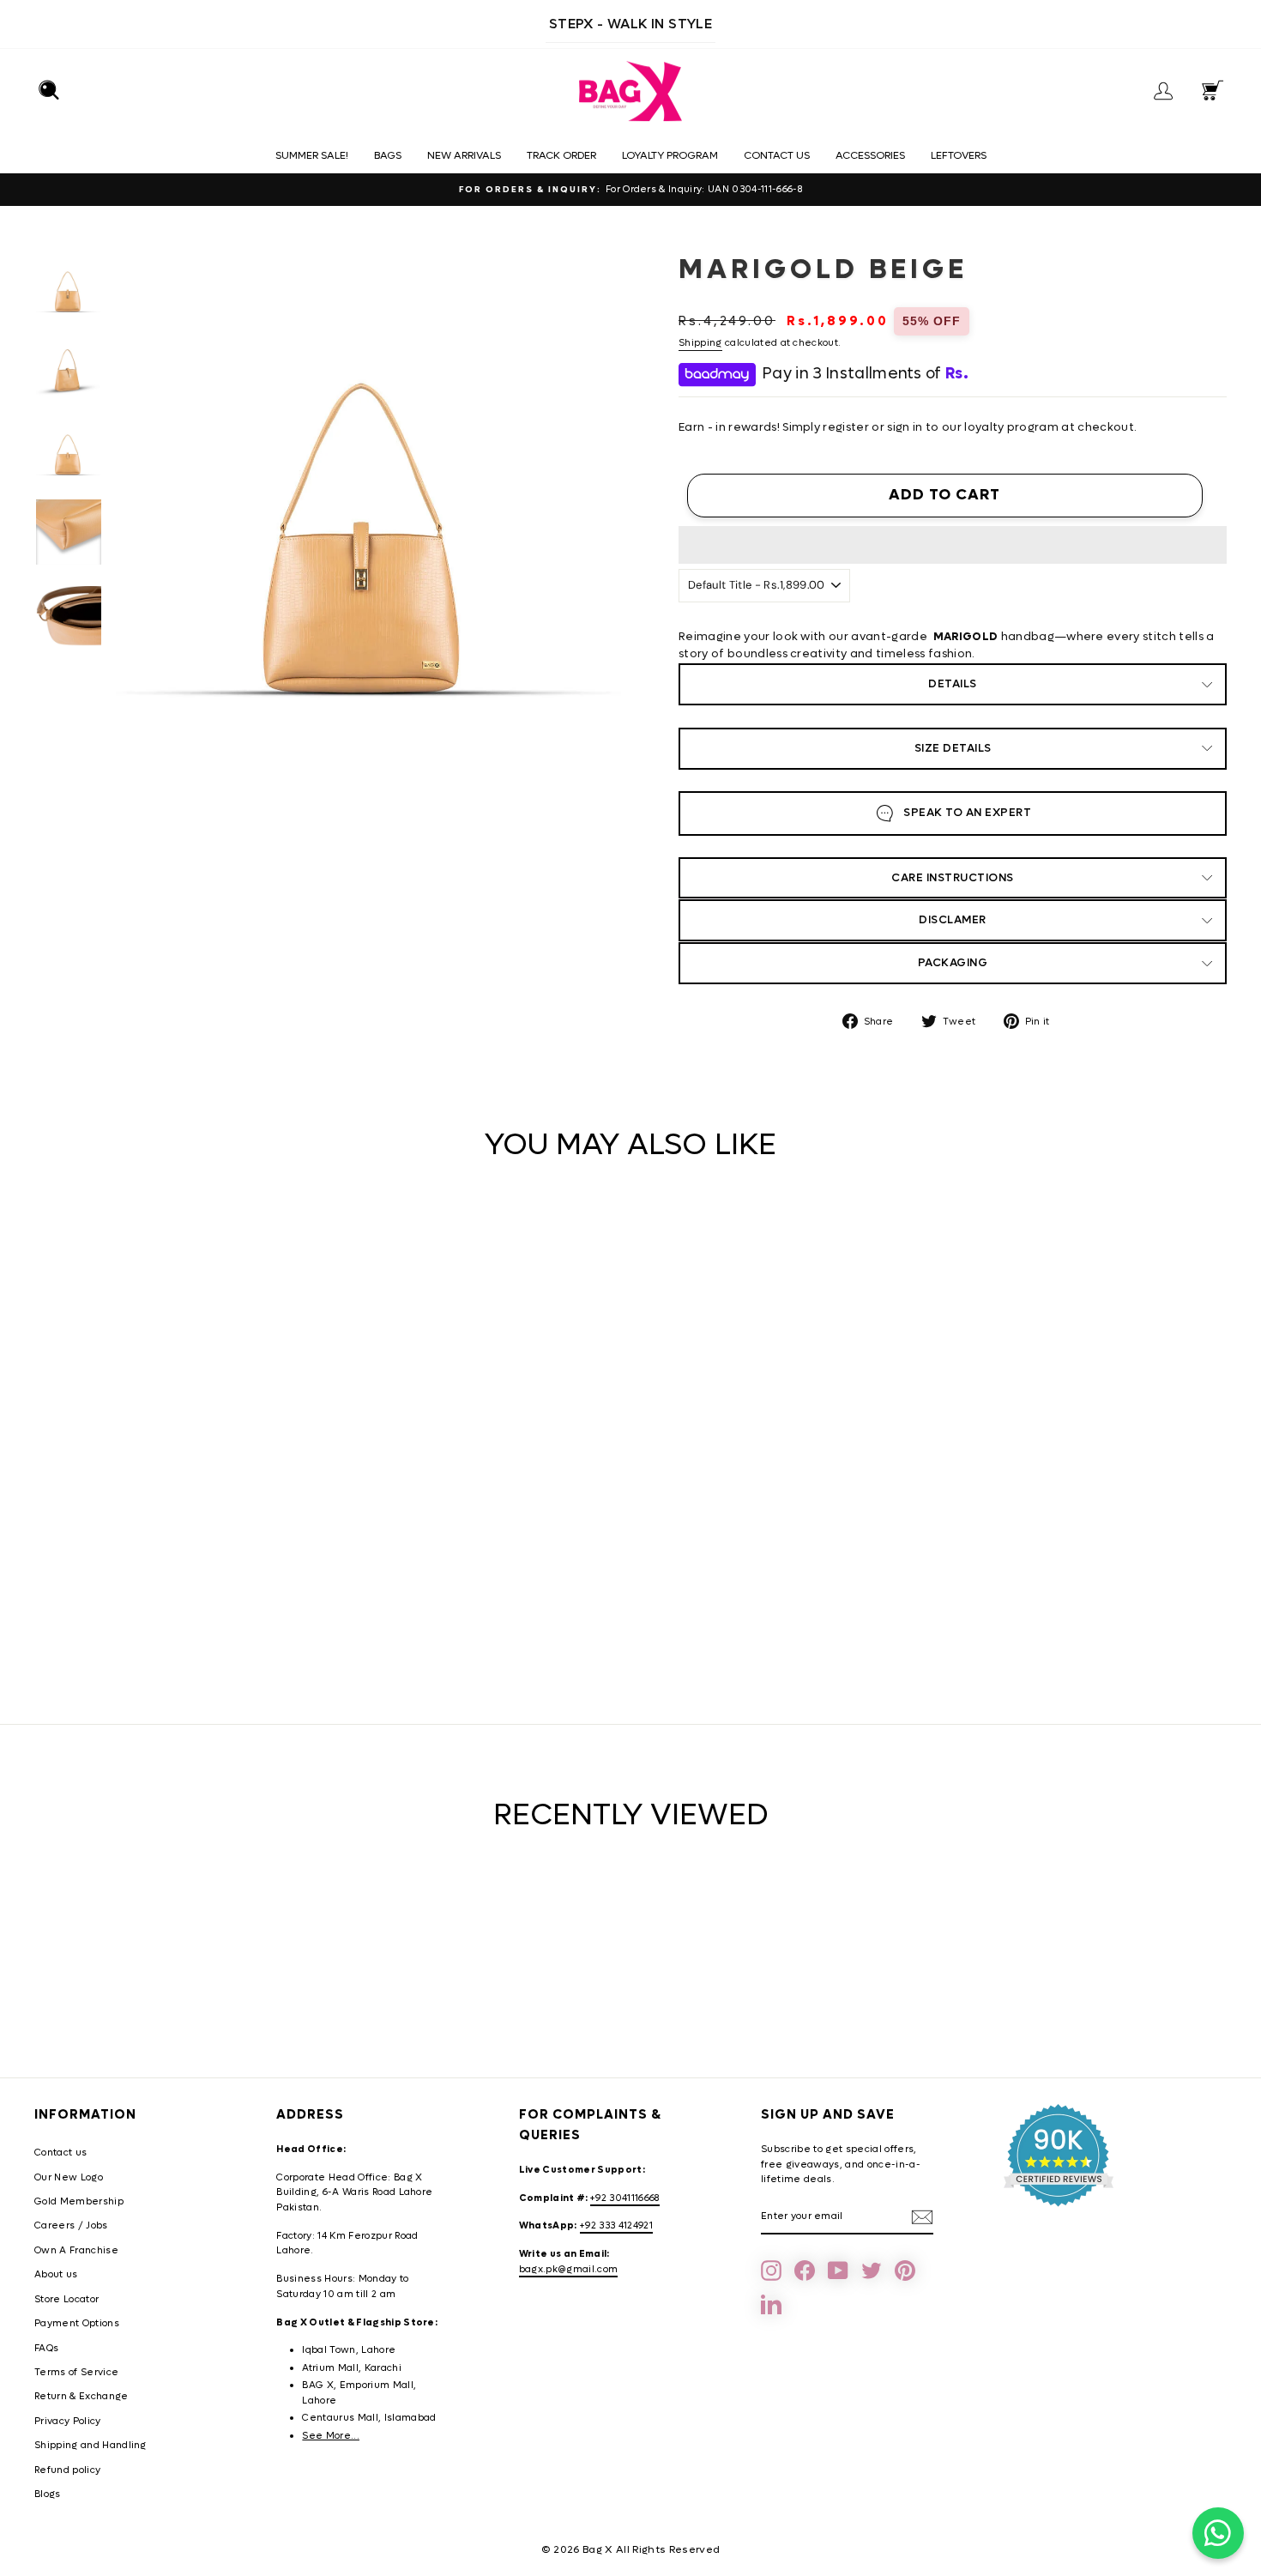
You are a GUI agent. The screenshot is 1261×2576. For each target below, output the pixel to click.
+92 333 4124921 (616, 2225)
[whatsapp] (1218, 2533)
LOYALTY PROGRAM (670, 155)
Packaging (953, 962)
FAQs (46, 2348)
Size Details (953, 748)
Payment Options (77, 2323)
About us (56, 2274)
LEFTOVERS (959, 155)
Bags (388, 155)
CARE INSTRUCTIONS (953, 877)
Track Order (561, 155)
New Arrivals (464, 155)
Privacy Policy (68, 2421)
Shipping (700, 343)
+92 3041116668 (625, 2198)
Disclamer (953, 919)
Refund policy (67, 2470)
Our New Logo (69, 2177)
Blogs (48, 2494)
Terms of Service (76, 2372)
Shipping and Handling (91, 2445)
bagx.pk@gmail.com (569, 2269)
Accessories (870, 155)
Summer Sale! (312, 155)
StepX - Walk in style (630, 24)
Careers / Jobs (71, 2225)
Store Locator (66, 2299)
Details (953, 683)
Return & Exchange (81, 2396)
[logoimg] (630, 92)
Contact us (777, 155)
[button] (953, 545)
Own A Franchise (76, 2250)
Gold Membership (79, 2201)
